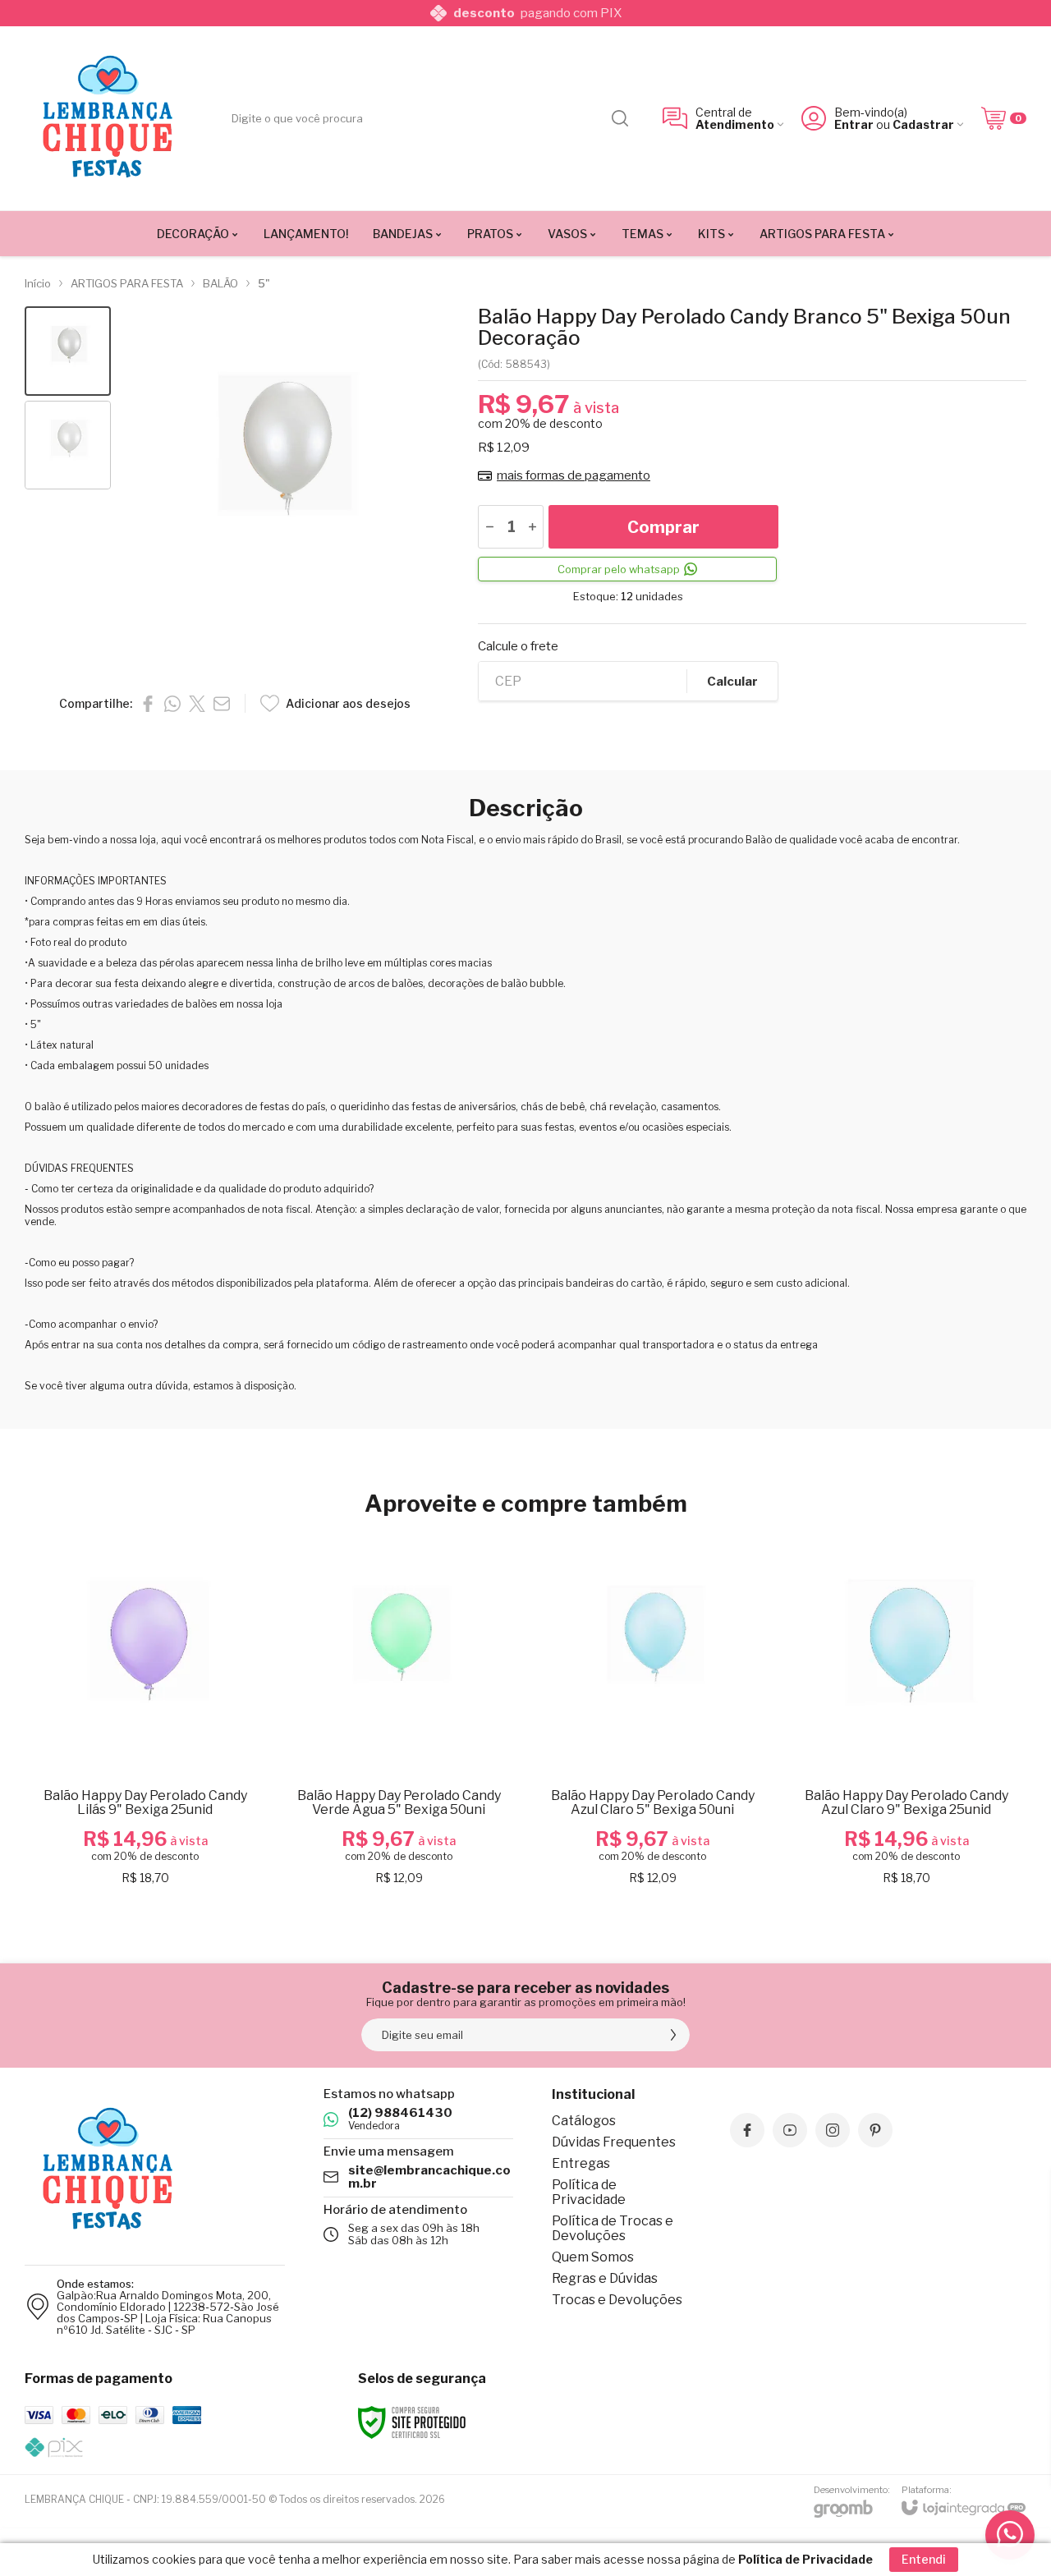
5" (264, 283)
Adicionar (177, 1767)
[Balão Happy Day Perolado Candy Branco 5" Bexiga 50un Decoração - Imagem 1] (68, 351)
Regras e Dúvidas (605, 2278)
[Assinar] (673, 2035)
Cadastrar (923, 124)
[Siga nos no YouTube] (790, 2130)
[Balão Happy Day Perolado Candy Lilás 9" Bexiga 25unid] (145, 1713)
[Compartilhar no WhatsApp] (172, 704)
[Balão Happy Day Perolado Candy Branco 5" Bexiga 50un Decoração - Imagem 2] (68, 445)
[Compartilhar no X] (197, 704)
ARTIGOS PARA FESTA (127, 283)
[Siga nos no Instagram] (833, 2130)
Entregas (581, 2163)
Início (38, 283)
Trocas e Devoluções (617, 2300)
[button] (68, 351)
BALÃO (220, 283)
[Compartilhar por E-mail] (222, 704)
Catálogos (584, 2121)
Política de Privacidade (589, 2192)
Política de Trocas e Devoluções (613, 2228)
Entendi (924, 2559)
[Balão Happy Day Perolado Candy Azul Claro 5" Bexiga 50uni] (652, 1713)
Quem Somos (593, 2257)
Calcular (732, 682)
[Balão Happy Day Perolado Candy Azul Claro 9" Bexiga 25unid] (906, 1713)
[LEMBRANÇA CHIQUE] (107, 118)
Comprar (663, 527)
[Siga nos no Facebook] (747, 2130)
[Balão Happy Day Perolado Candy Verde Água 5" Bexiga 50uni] (399, 1713)
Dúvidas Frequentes (614, 2142)
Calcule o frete (518, 647)
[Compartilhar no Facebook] (148, 704)
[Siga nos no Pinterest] (875, 2130)
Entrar (854, 124)
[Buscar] (620, 118)
